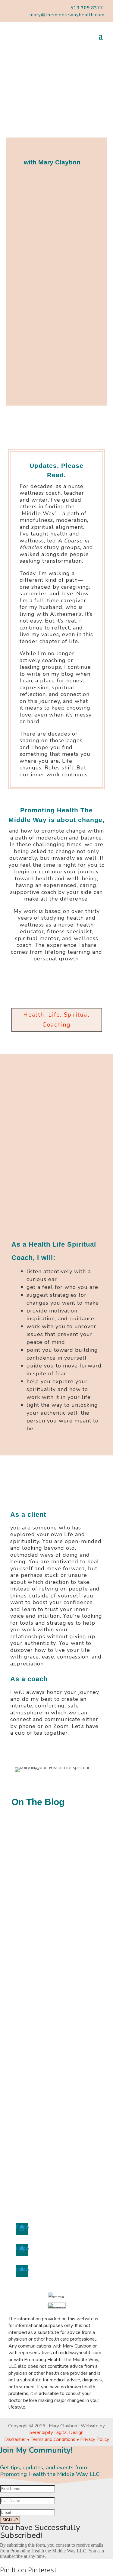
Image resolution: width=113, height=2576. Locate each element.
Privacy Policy (95, 2439)
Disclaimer (16, 2439)
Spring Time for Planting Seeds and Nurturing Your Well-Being (51, 2112)
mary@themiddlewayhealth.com (67, 15)
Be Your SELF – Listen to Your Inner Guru (52, 1845)
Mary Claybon (40, 1858)
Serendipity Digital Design (56, 2432)
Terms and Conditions (54, 2439)
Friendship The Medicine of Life (45, 1971)
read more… (33, 1940)
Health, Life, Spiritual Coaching (56, 1020)
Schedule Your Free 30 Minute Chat (53, 426)
